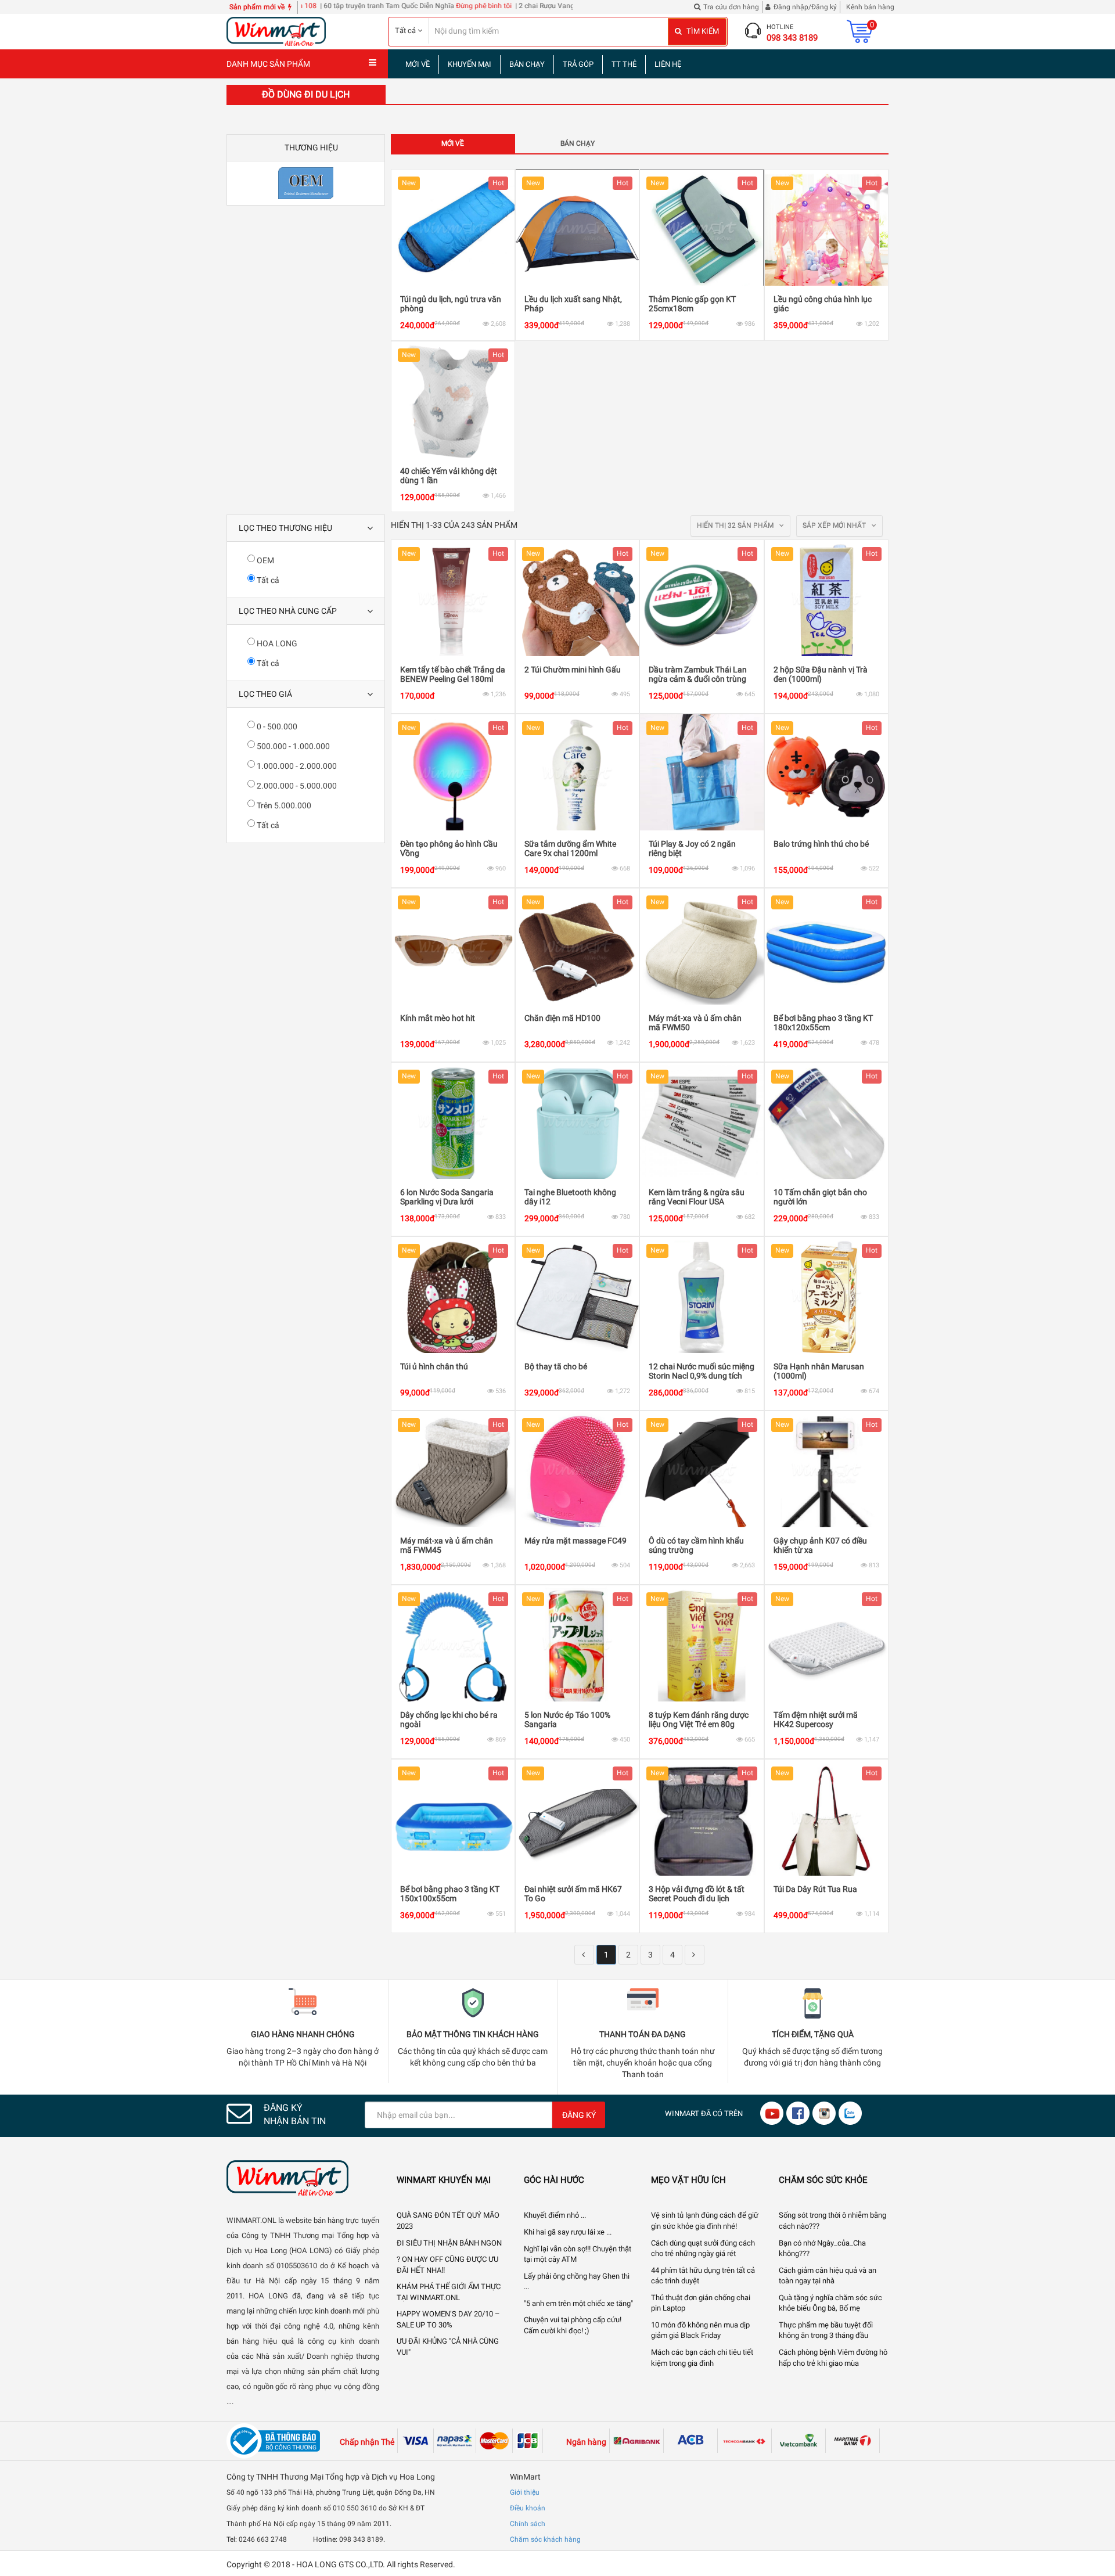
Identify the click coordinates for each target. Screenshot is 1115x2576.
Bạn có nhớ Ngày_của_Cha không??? (822, 2248)
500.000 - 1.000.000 (292, 746)
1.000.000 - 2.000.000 (296, 766)
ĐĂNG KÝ (579, 2115)
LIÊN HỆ (668, 64)
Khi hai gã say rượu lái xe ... (568, 2232)
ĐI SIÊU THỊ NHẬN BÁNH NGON (449, 2243)
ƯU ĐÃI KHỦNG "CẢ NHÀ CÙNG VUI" (448, 2347)
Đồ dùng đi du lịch (306, 94)
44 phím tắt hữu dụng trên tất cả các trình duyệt (703, 2276)
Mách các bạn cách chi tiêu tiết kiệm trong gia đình (702, 2358)
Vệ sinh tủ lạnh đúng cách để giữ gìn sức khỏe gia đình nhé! (705, 2221)
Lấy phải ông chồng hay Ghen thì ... (577, 2282)
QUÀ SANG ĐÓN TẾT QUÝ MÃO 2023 (448, 2221)
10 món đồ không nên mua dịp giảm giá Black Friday (700, 2330)
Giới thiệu (525, 2492)
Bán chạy (578, 143)
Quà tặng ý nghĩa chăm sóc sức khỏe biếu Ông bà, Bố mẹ (830, 2303)
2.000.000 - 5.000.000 (296, 786)
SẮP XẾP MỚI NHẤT (835, 526)
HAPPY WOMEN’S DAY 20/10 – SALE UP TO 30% (448, 2319)
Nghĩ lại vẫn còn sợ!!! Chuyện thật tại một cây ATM (578, 2254)
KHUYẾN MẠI (470, 64)
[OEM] (306, 183)
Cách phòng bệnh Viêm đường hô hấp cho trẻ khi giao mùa (833, 2358)
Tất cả (267, 580)
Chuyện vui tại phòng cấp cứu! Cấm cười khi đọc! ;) (573, 2325)
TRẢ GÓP (578, 64)
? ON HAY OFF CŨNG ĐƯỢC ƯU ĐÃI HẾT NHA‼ (447, 2265)
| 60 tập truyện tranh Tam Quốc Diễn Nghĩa (318, 6)
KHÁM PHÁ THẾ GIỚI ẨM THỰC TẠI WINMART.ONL (449, 2292)
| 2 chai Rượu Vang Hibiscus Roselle (501, 6)
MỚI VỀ (418, 64)
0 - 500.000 (276, 726)
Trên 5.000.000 (283, 805)
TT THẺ (624, 64)
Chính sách (528, 2524)
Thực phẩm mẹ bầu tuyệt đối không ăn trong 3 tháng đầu (826, 2330)
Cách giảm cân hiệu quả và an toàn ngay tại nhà (828, 2276)
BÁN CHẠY (527, 64)
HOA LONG (276, 643)
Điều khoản (528, 2508)
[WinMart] (303, 2178)
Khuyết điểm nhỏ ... (555, 2215)
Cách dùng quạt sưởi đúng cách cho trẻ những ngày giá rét (703, 2248)
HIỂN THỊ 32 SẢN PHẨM (736, 526)
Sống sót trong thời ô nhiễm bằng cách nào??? (832, 2221)
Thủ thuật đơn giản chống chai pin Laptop (701, 2303)
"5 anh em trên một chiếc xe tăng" (578, 2303)
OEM (265, 560)
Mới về (453, 143)
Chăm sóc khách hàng (545, 2539)
